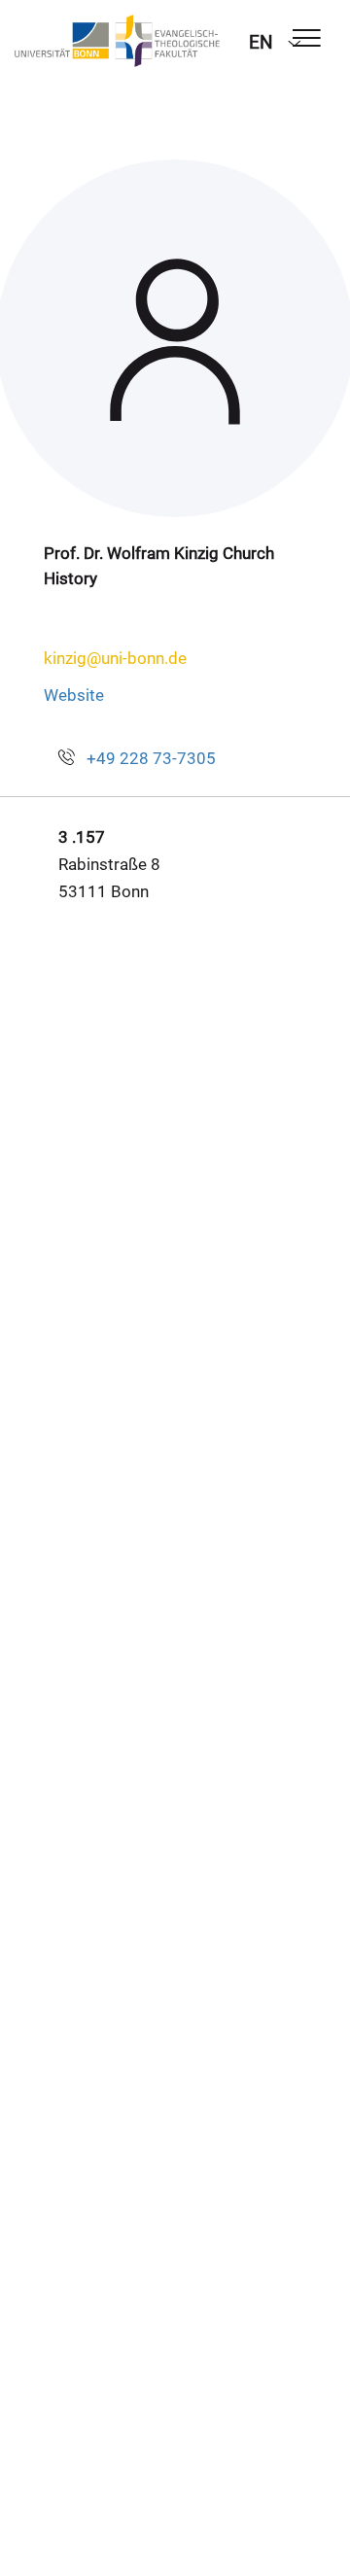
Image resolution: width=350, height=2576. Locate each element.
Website (74, 695)
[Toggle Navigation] (307, 39)
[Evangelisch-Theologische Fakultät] (117, 41)
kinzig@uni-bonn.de (115, 658)
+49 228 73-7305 (151, 758)
